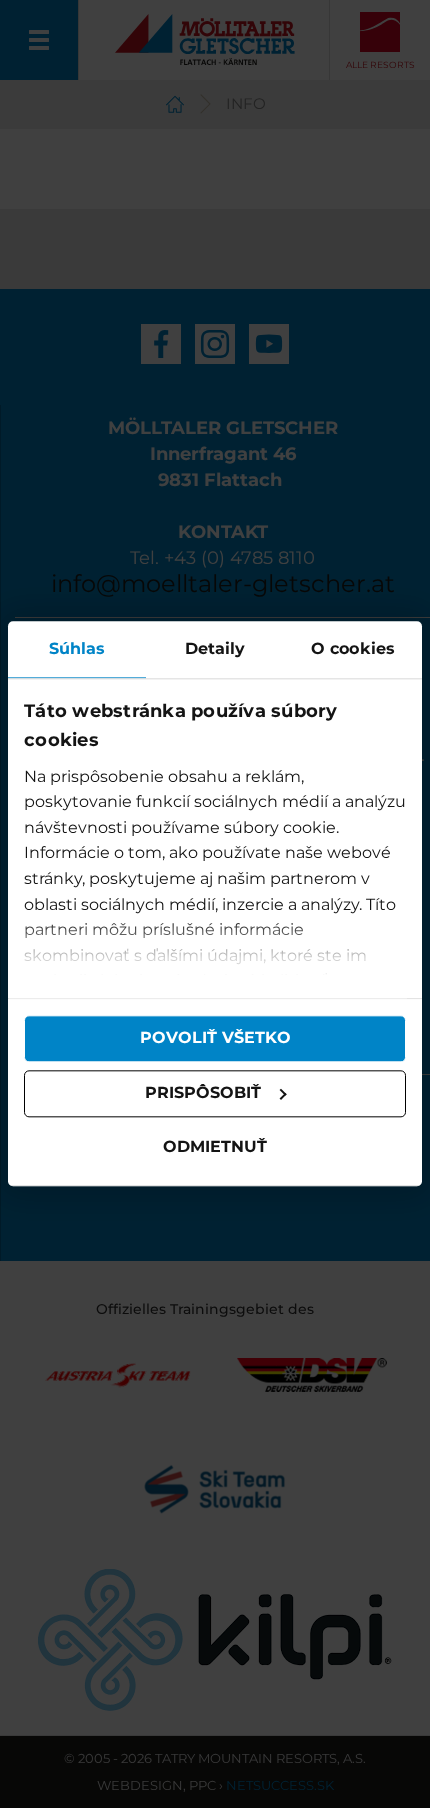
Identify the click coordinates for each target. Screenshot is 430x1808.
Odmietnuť (215, 1146)
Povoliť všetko (215, 1038)
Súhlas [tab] (77, 648)
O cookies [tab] (353, 648)
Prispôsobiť (203, 1093)
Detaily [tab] (215, 648)
